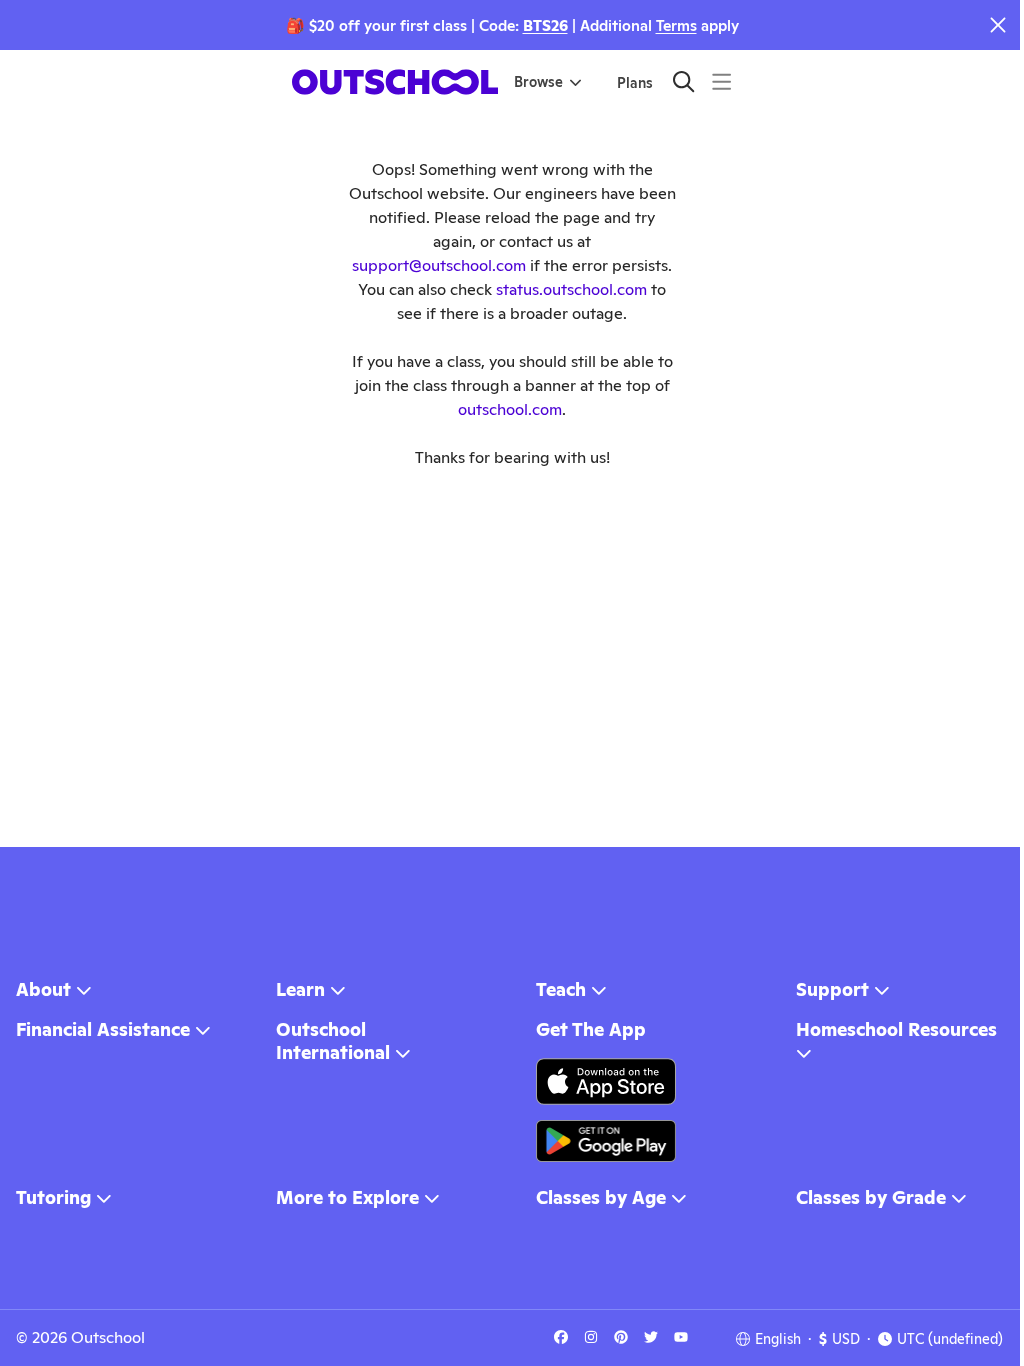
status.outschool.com (571, 289)
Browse (538, 82)
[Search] (683, 81)
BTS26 (545, 25)
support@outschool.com (439, 265)
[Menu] (721, 81)
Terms (676, 25)
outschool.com (510, 409)
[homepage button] (395, 82)
